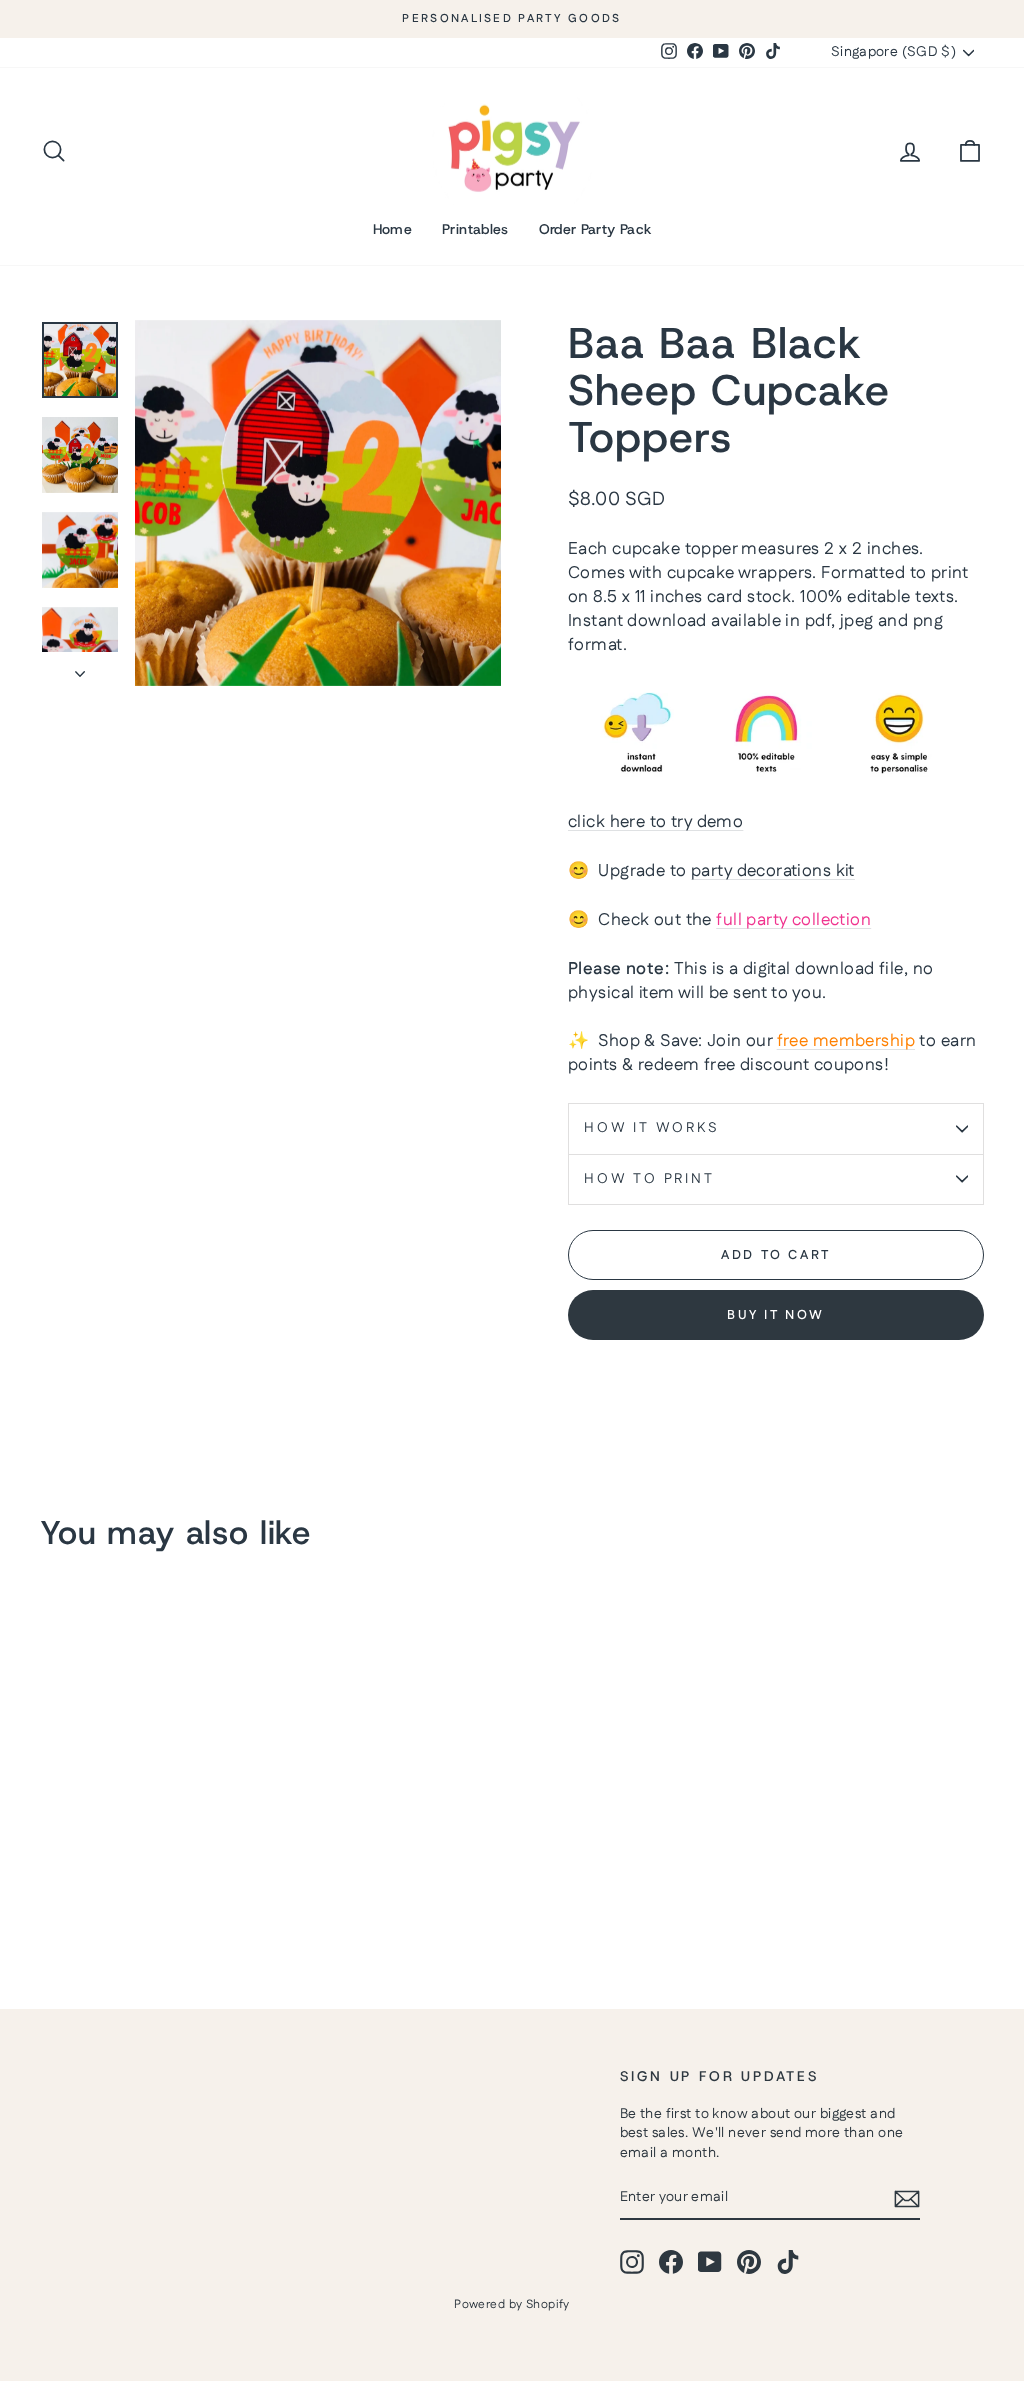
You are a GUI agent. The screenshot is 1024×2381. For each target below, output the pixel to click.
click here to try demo (655, 822)
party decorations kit (773, 871)
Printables (475, 229)
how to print (649, 1179)
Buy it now (776, 1315)
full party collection (793, 920)
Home (392, 229)
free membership (846, 1041)
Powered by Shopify (512, 2304)
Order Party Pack (595, 229)
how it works (652, 1128)
